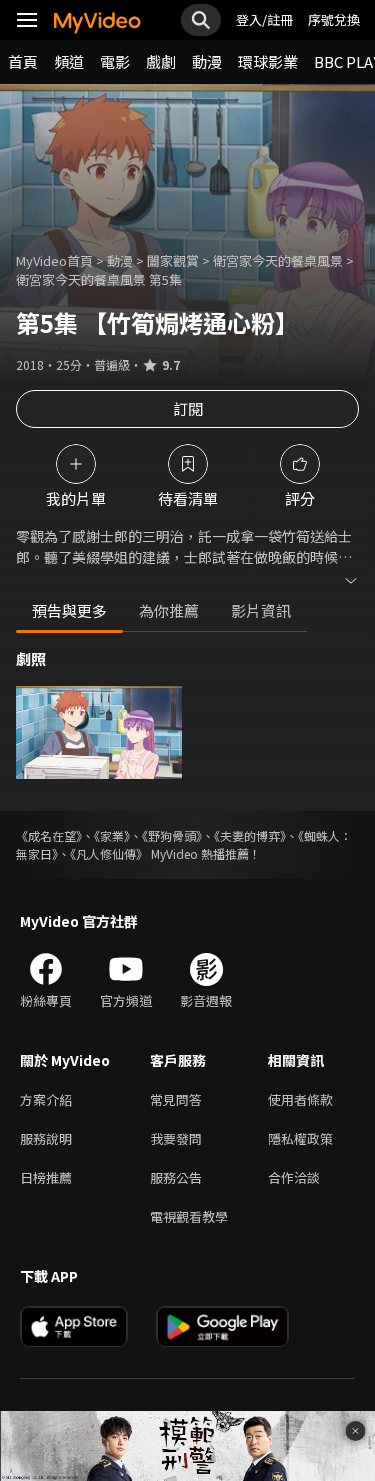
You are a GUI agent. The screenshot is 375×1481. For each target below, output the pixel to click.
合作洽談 (294, 1177)
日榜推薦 (46, 1177)
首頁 (23, 61)
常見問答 (176, 1099)
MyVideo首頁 (54, 260)
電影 (115, 61)
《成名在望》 (49, 835)
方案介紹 (46, 1099)
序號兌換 (334, 19)
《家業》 (112, 835)
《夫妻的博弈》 (250, 835)
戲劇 (161, 61)
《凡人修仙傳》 (109, 853)
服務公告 (176, 1177)
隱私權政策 (300, 1138)
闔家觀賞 (173, 260)
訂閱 (188, 408)
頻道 (69, 61)
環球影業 (268, 61)
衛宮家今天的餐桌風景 (278, 260)
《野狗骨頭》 (172, 835)
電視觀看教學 (189, 1216)
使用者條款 (300, 1099)
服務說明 (46, 1138)
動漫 (207, 61)
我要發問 (176, 1138)
